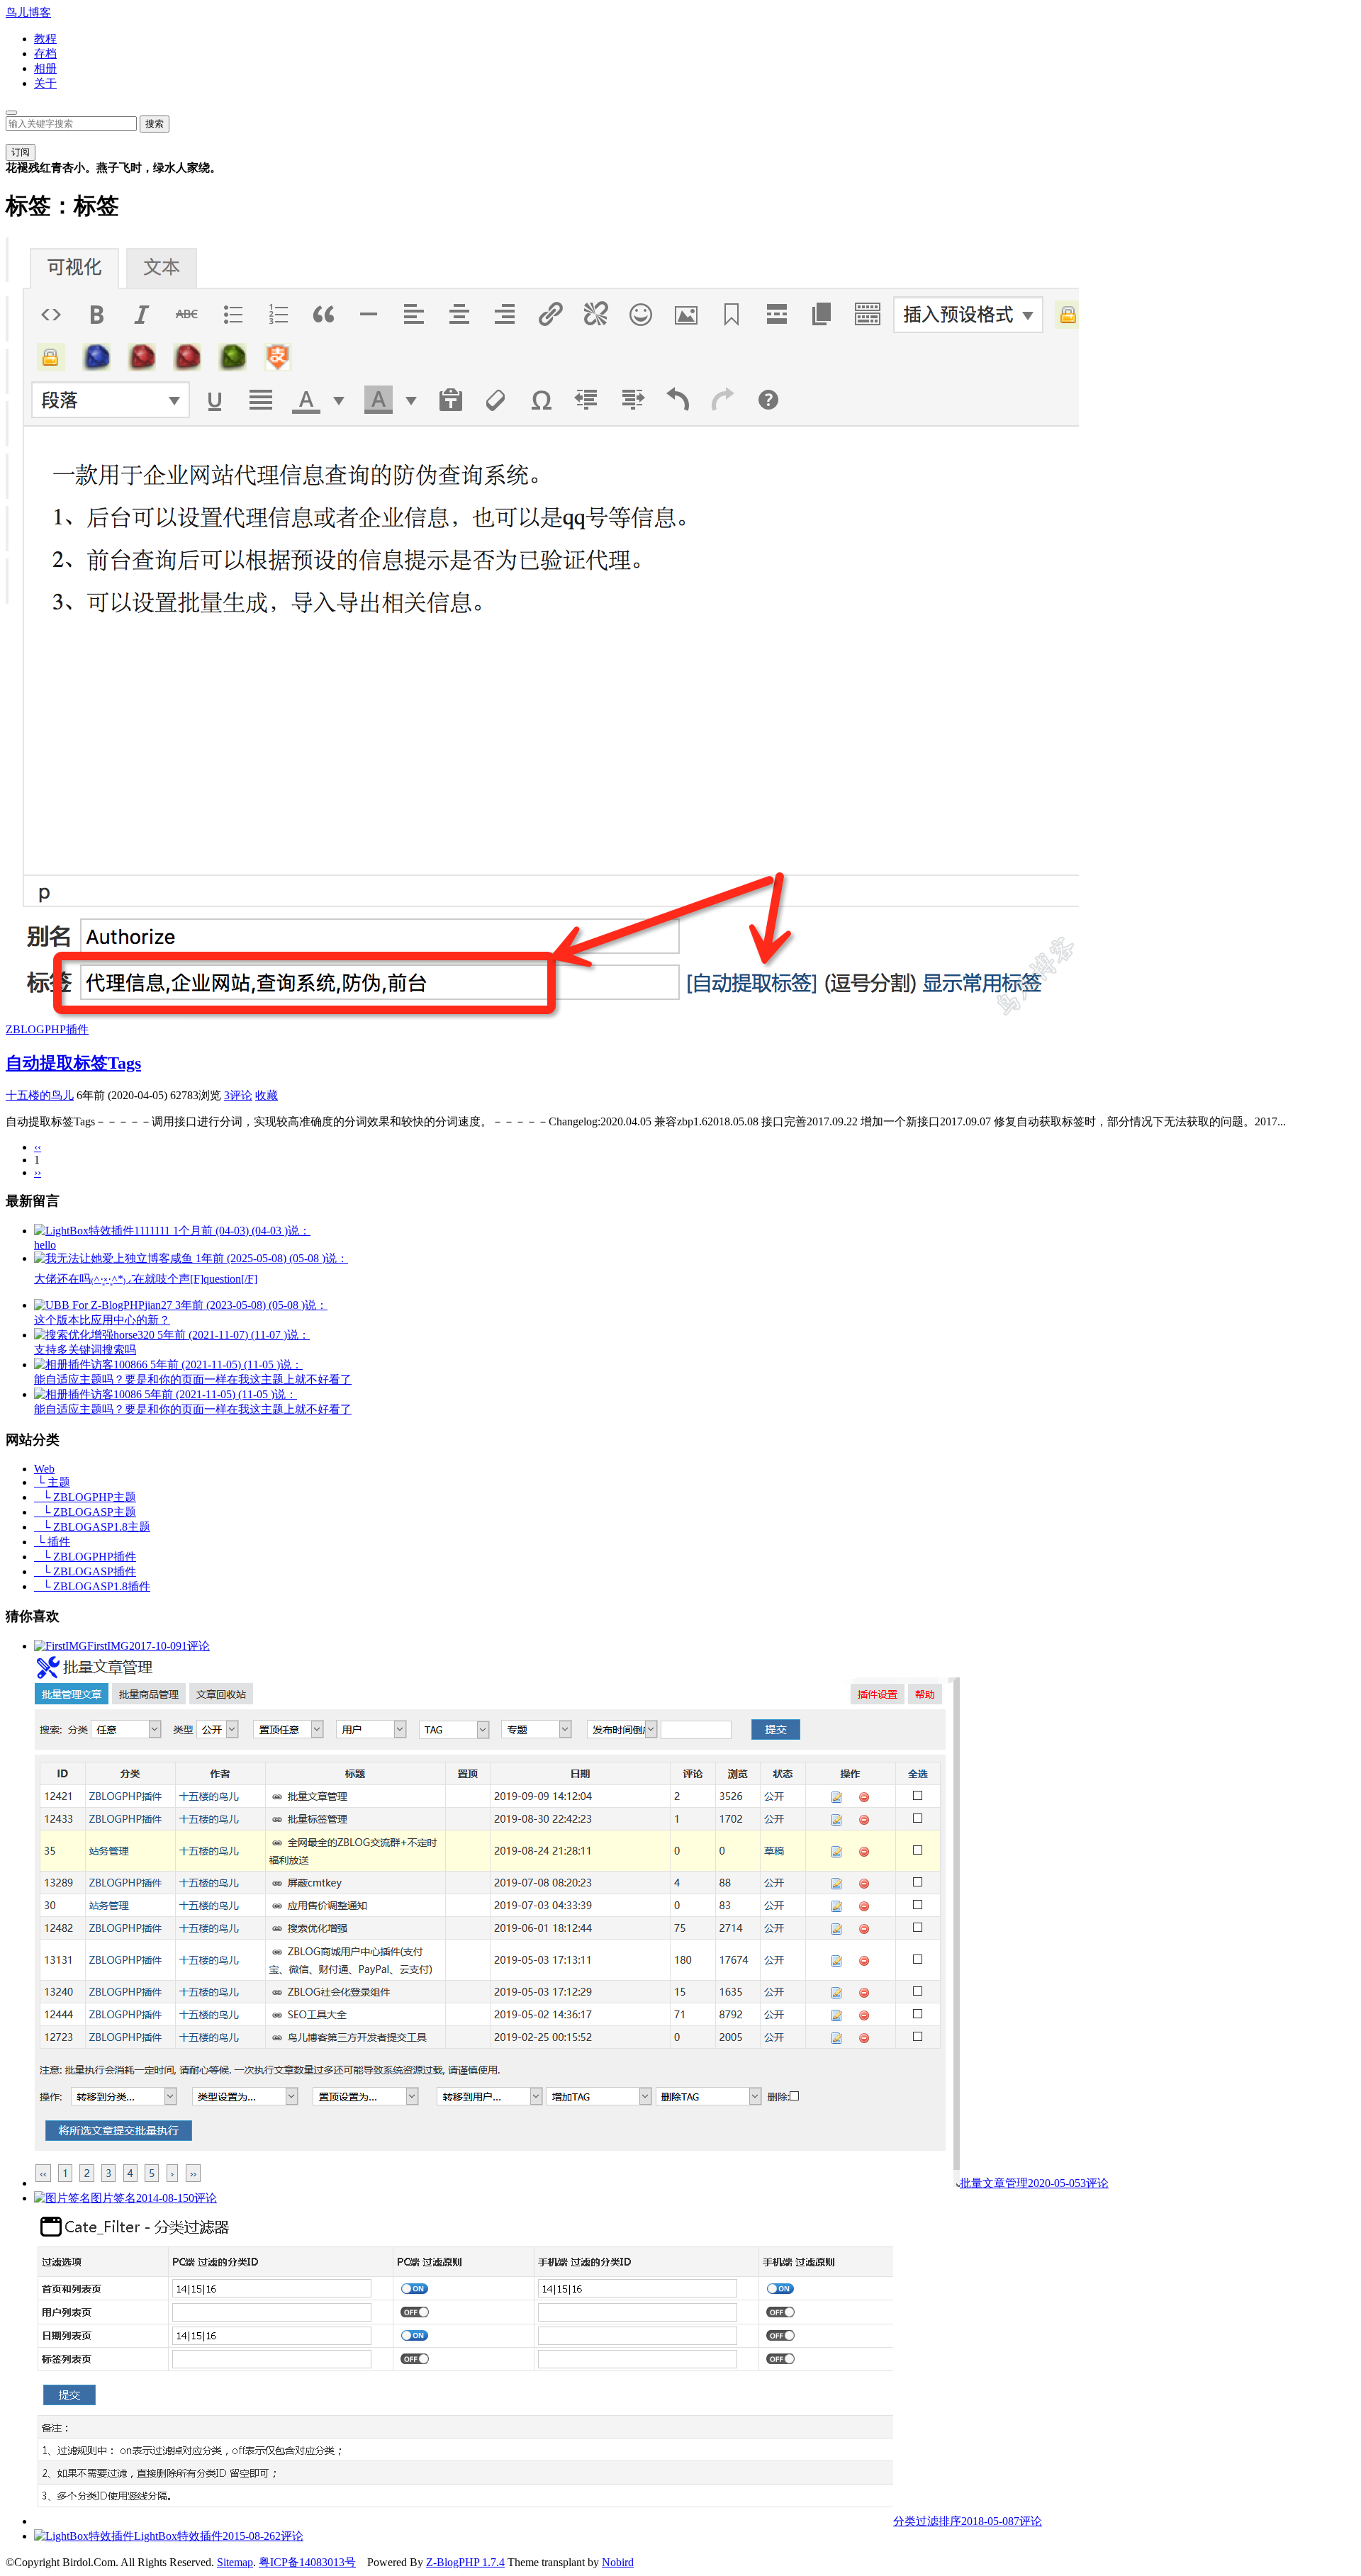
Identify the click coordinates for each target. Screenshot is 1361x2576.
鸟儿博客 (28, 12)
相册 (45, 68)
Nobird (618, 2562)
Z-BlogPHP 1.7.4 (465, 2562)
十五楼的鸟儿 (40, 1095)
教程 (45, 39)
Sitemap (235, 2562)
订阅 (21, 152)
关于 (45, 83)
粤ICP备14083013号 (307, 2562)
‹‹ (38, 1147)
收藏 (267, 1095)
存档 (45, 54)
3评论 (238, 1095)
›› (38, 1172)
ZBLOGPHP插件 (47, 1029)
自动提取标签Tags (73, 1063)
